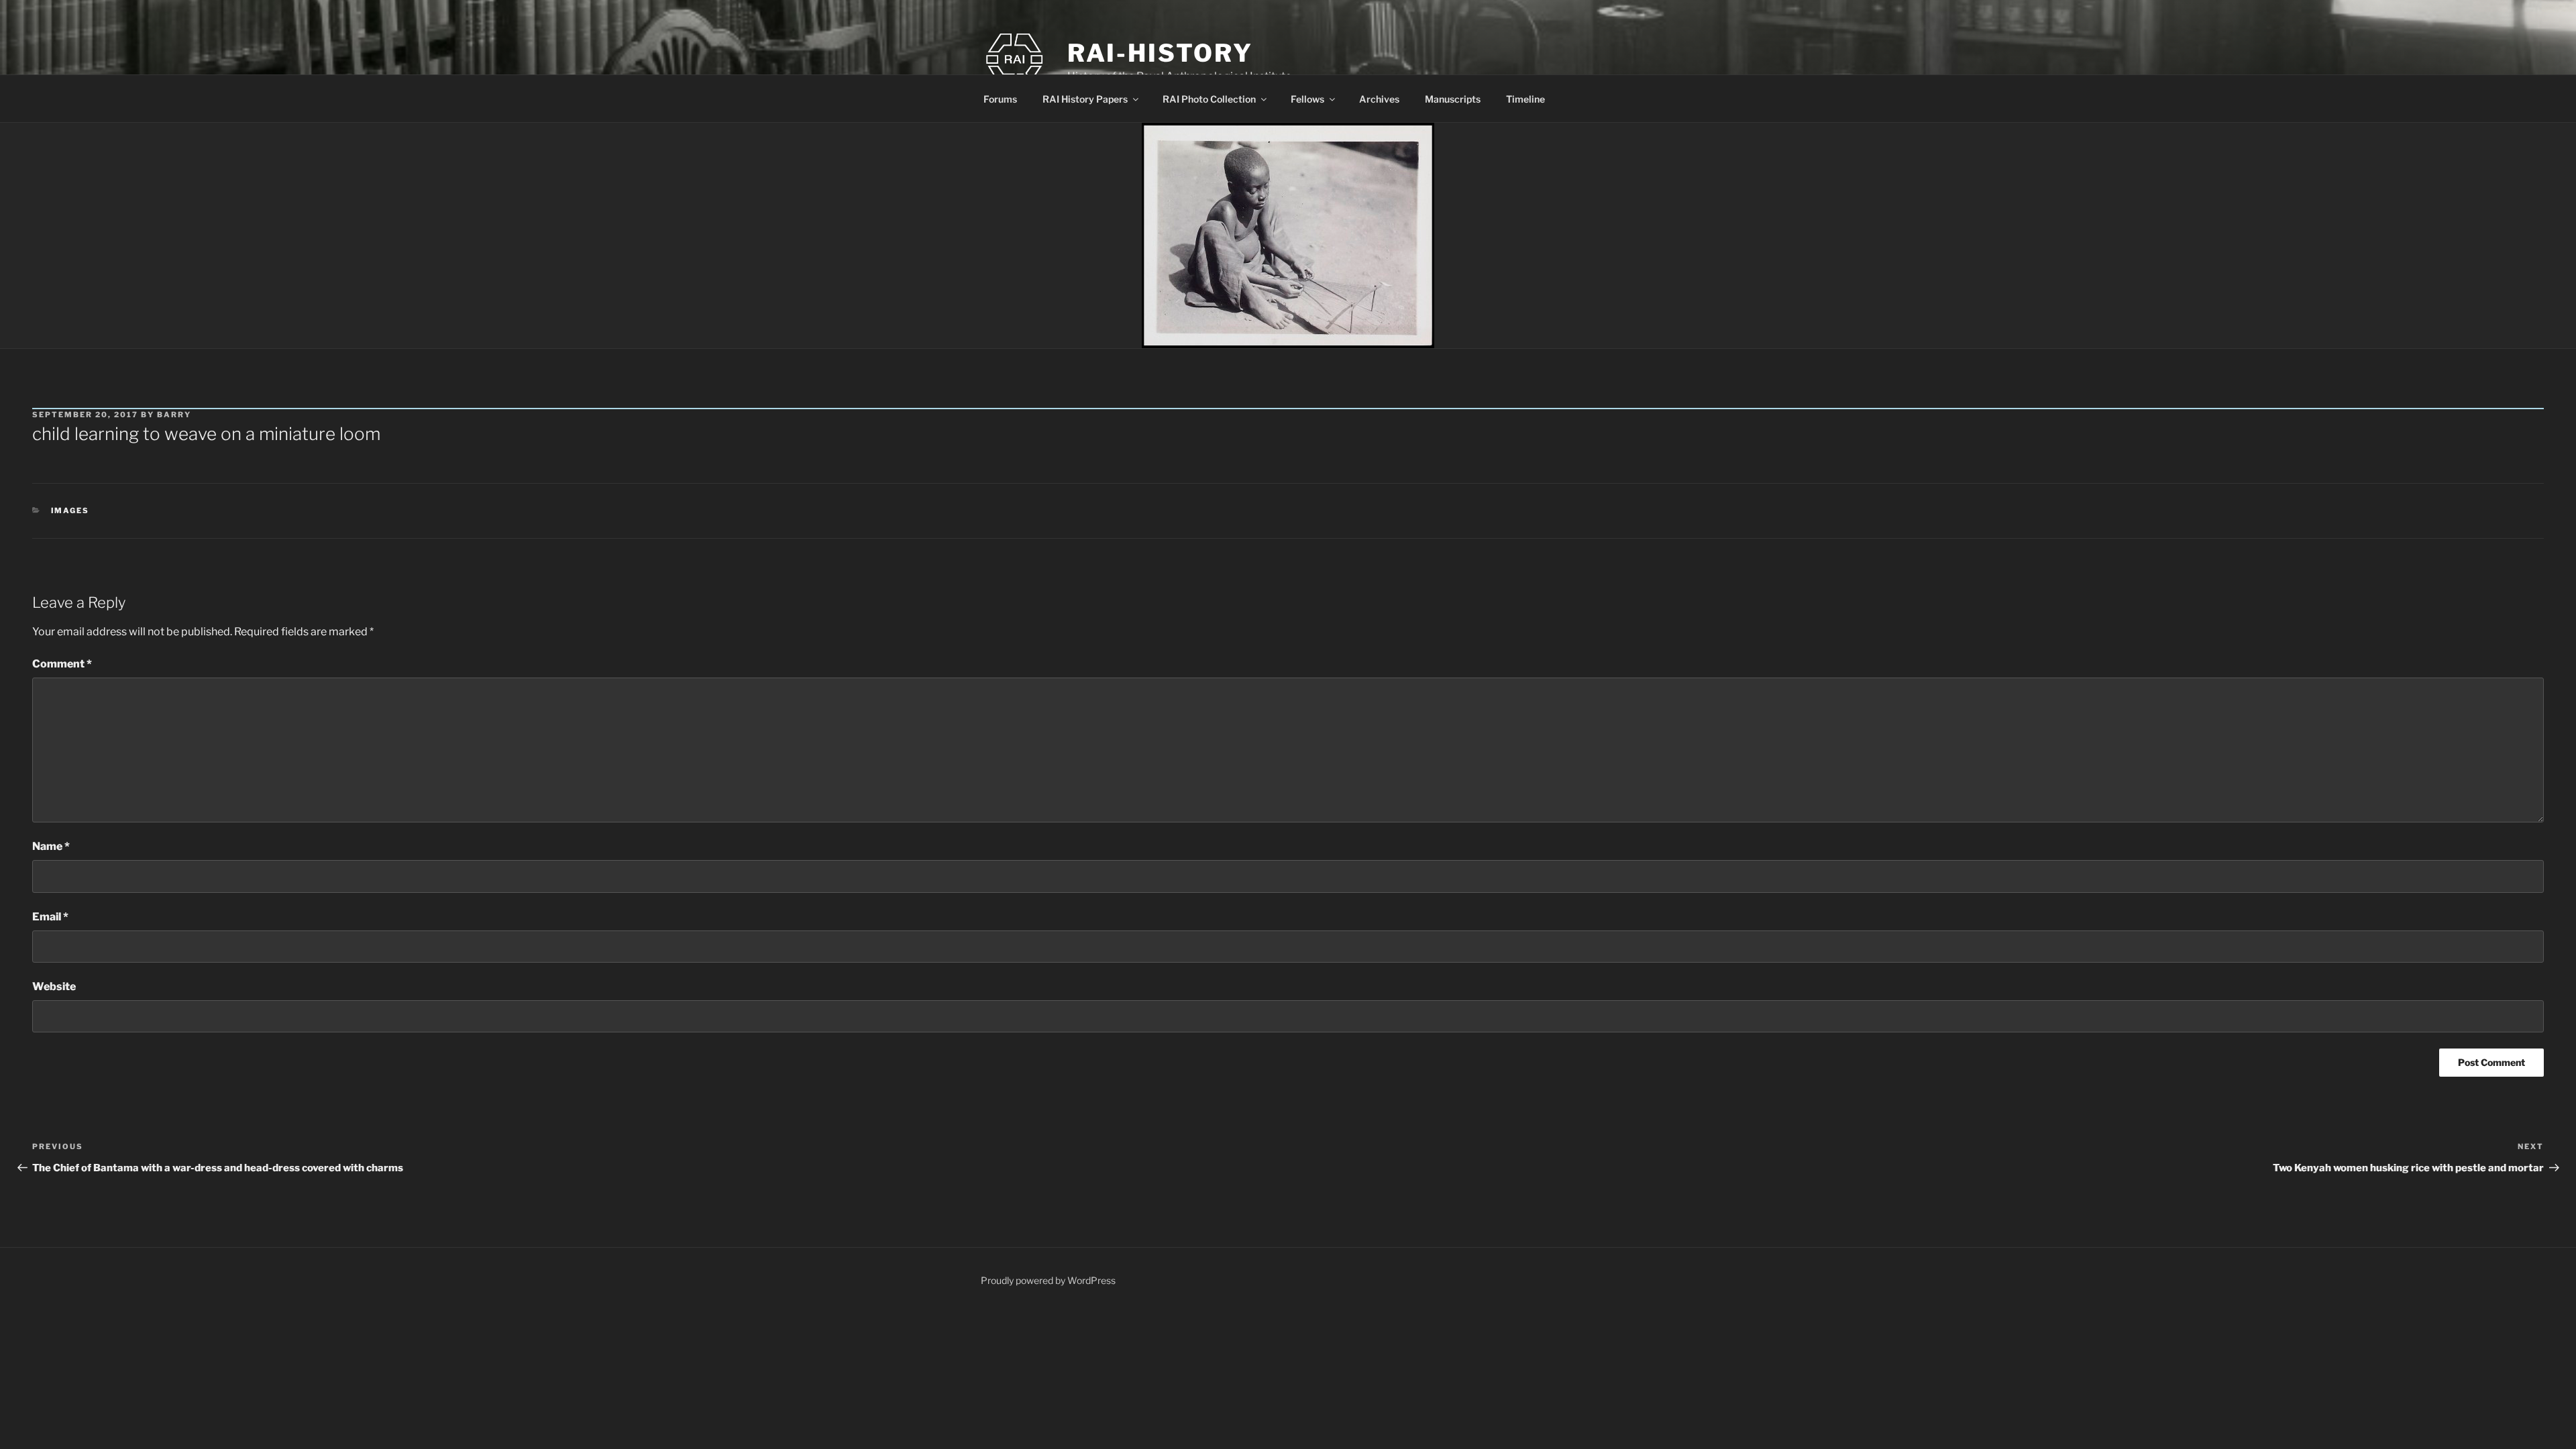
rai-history (1160, 53)
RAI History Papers (1085, 99)
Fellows (1307, 99)
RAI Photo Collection (1209, 99)
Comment (62, 664)
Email (50, 917)
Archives (1379, 99)
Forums (1000, 99)
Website (54, 986)
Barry (174, 415)
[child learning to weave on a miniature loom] (1288, 235)
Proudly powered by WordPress (1048, 1280)
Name (51, 846)
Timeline (1525, 99)
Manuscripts (1453, 99)
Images (70, 511)
